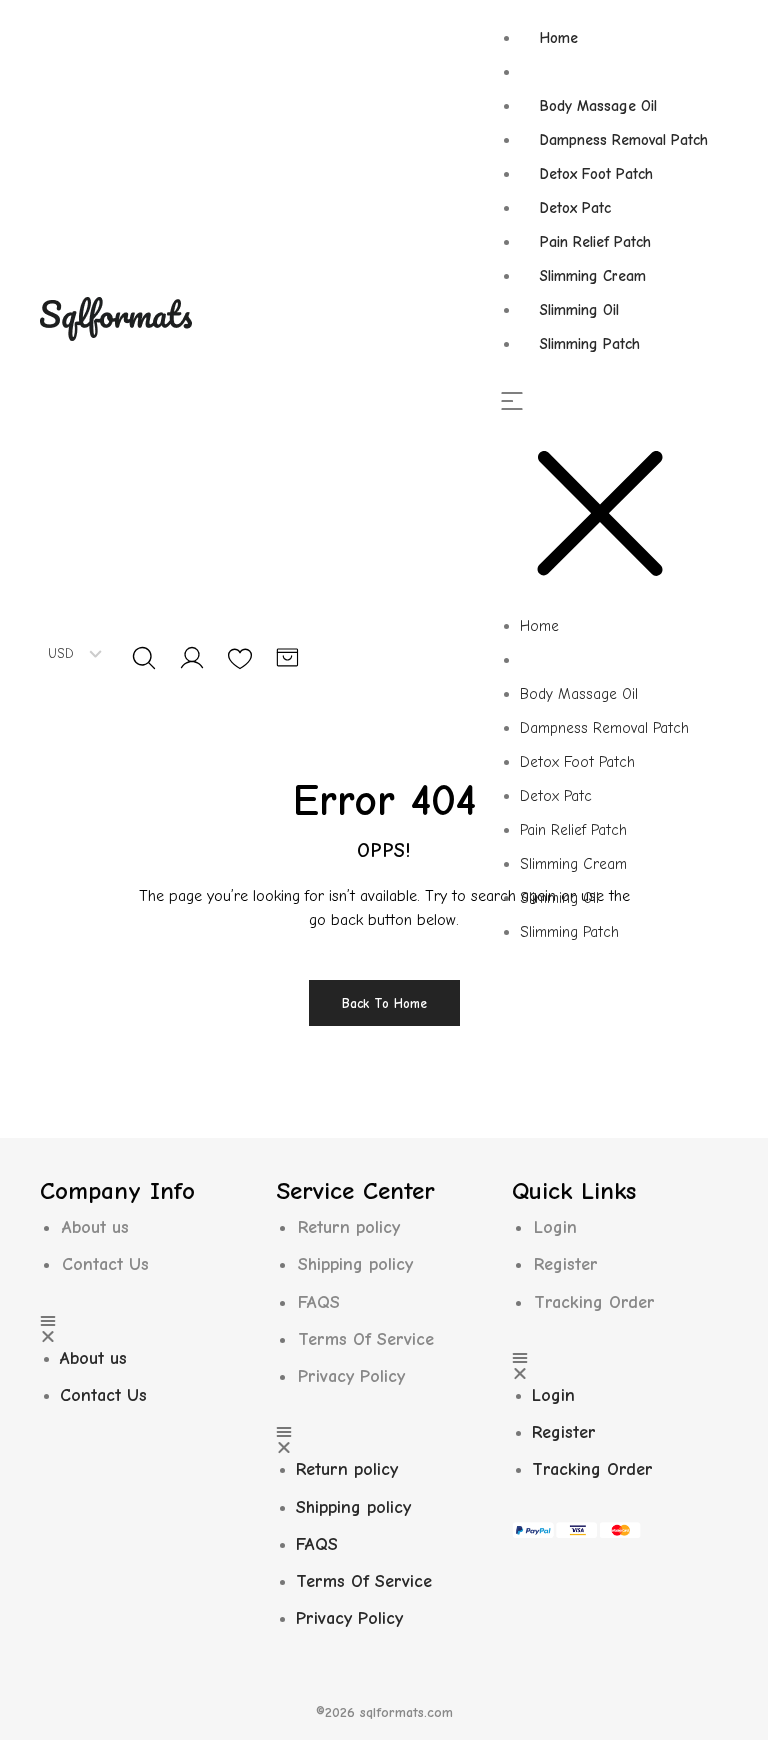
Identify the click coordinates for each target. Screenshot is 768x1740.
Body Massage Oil (598, 106)
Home (559, 38)
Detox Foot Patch (596, 174)
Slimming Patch (590, 344)
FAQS (319, 1302)
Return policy (349, 1227)
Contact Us (105, 1264)
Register (566, 1264)
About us (95, 1227)
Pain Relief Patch (595, 242)
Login (555, 1227)
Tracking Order (594, 1302)
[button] (614, 501)
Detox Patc (575, 208)
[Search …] (144, 658)
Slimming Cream (593, 276)
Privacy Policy (351, 1376)
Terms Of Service (366, 1339)
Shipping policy (355, 1264)
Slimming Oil (579, 310)
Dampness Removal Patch (624, 140)
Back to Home (384, 1003)
